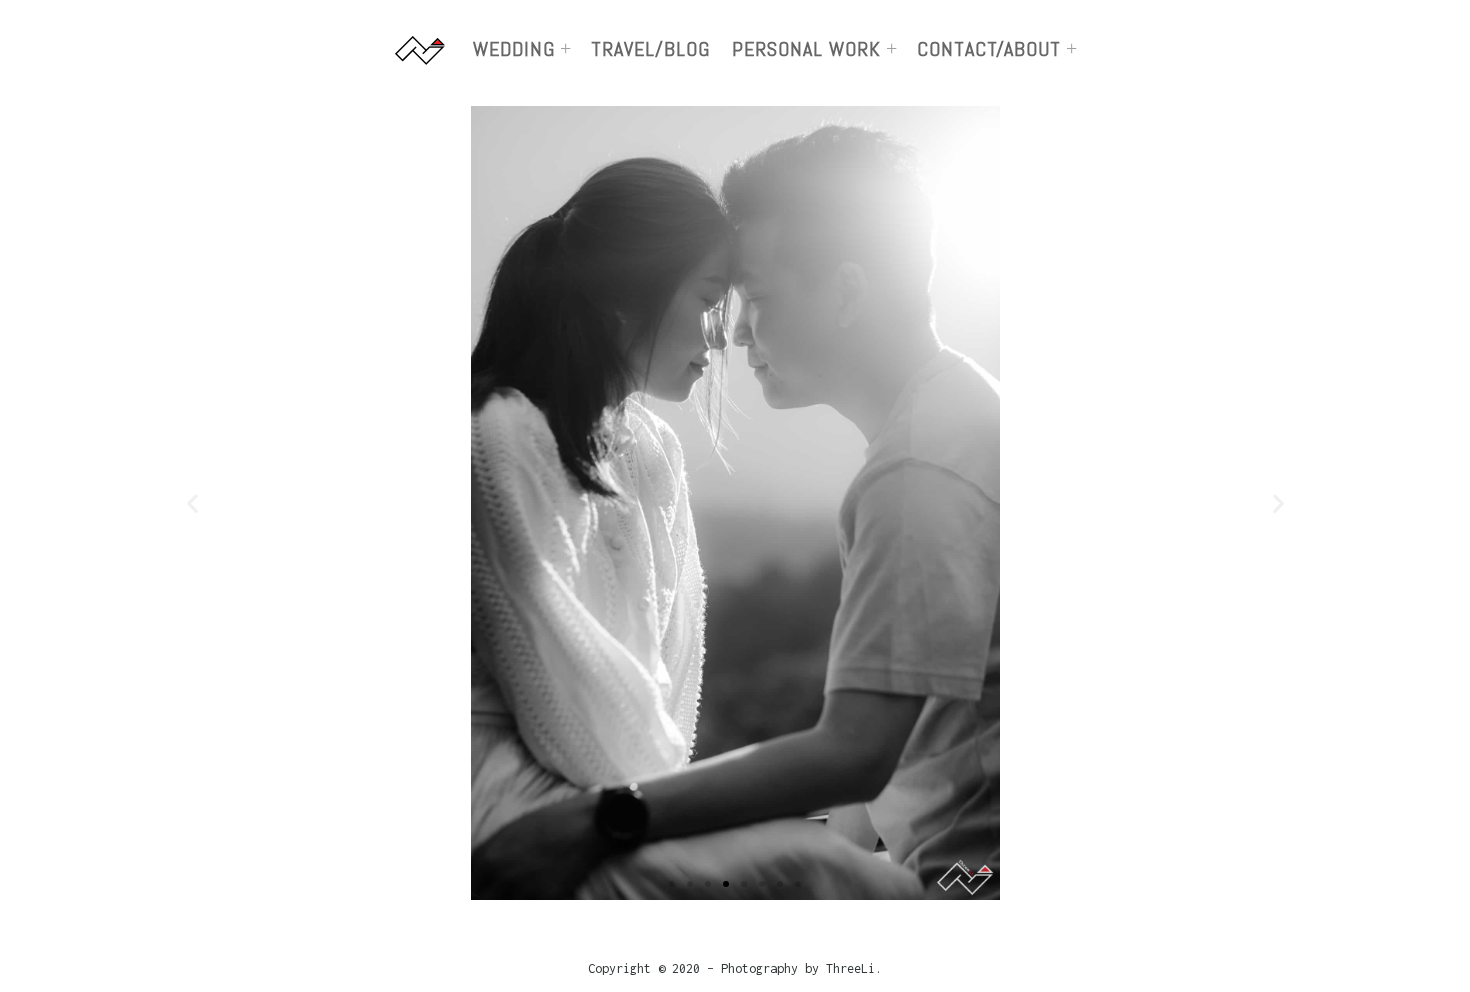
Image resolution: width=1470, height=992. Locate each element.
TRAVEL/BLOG (650, 49)
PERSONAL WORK (806, 49)
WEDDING (514, 49)
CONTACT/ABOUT (989, 49)
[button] (672, 884)
